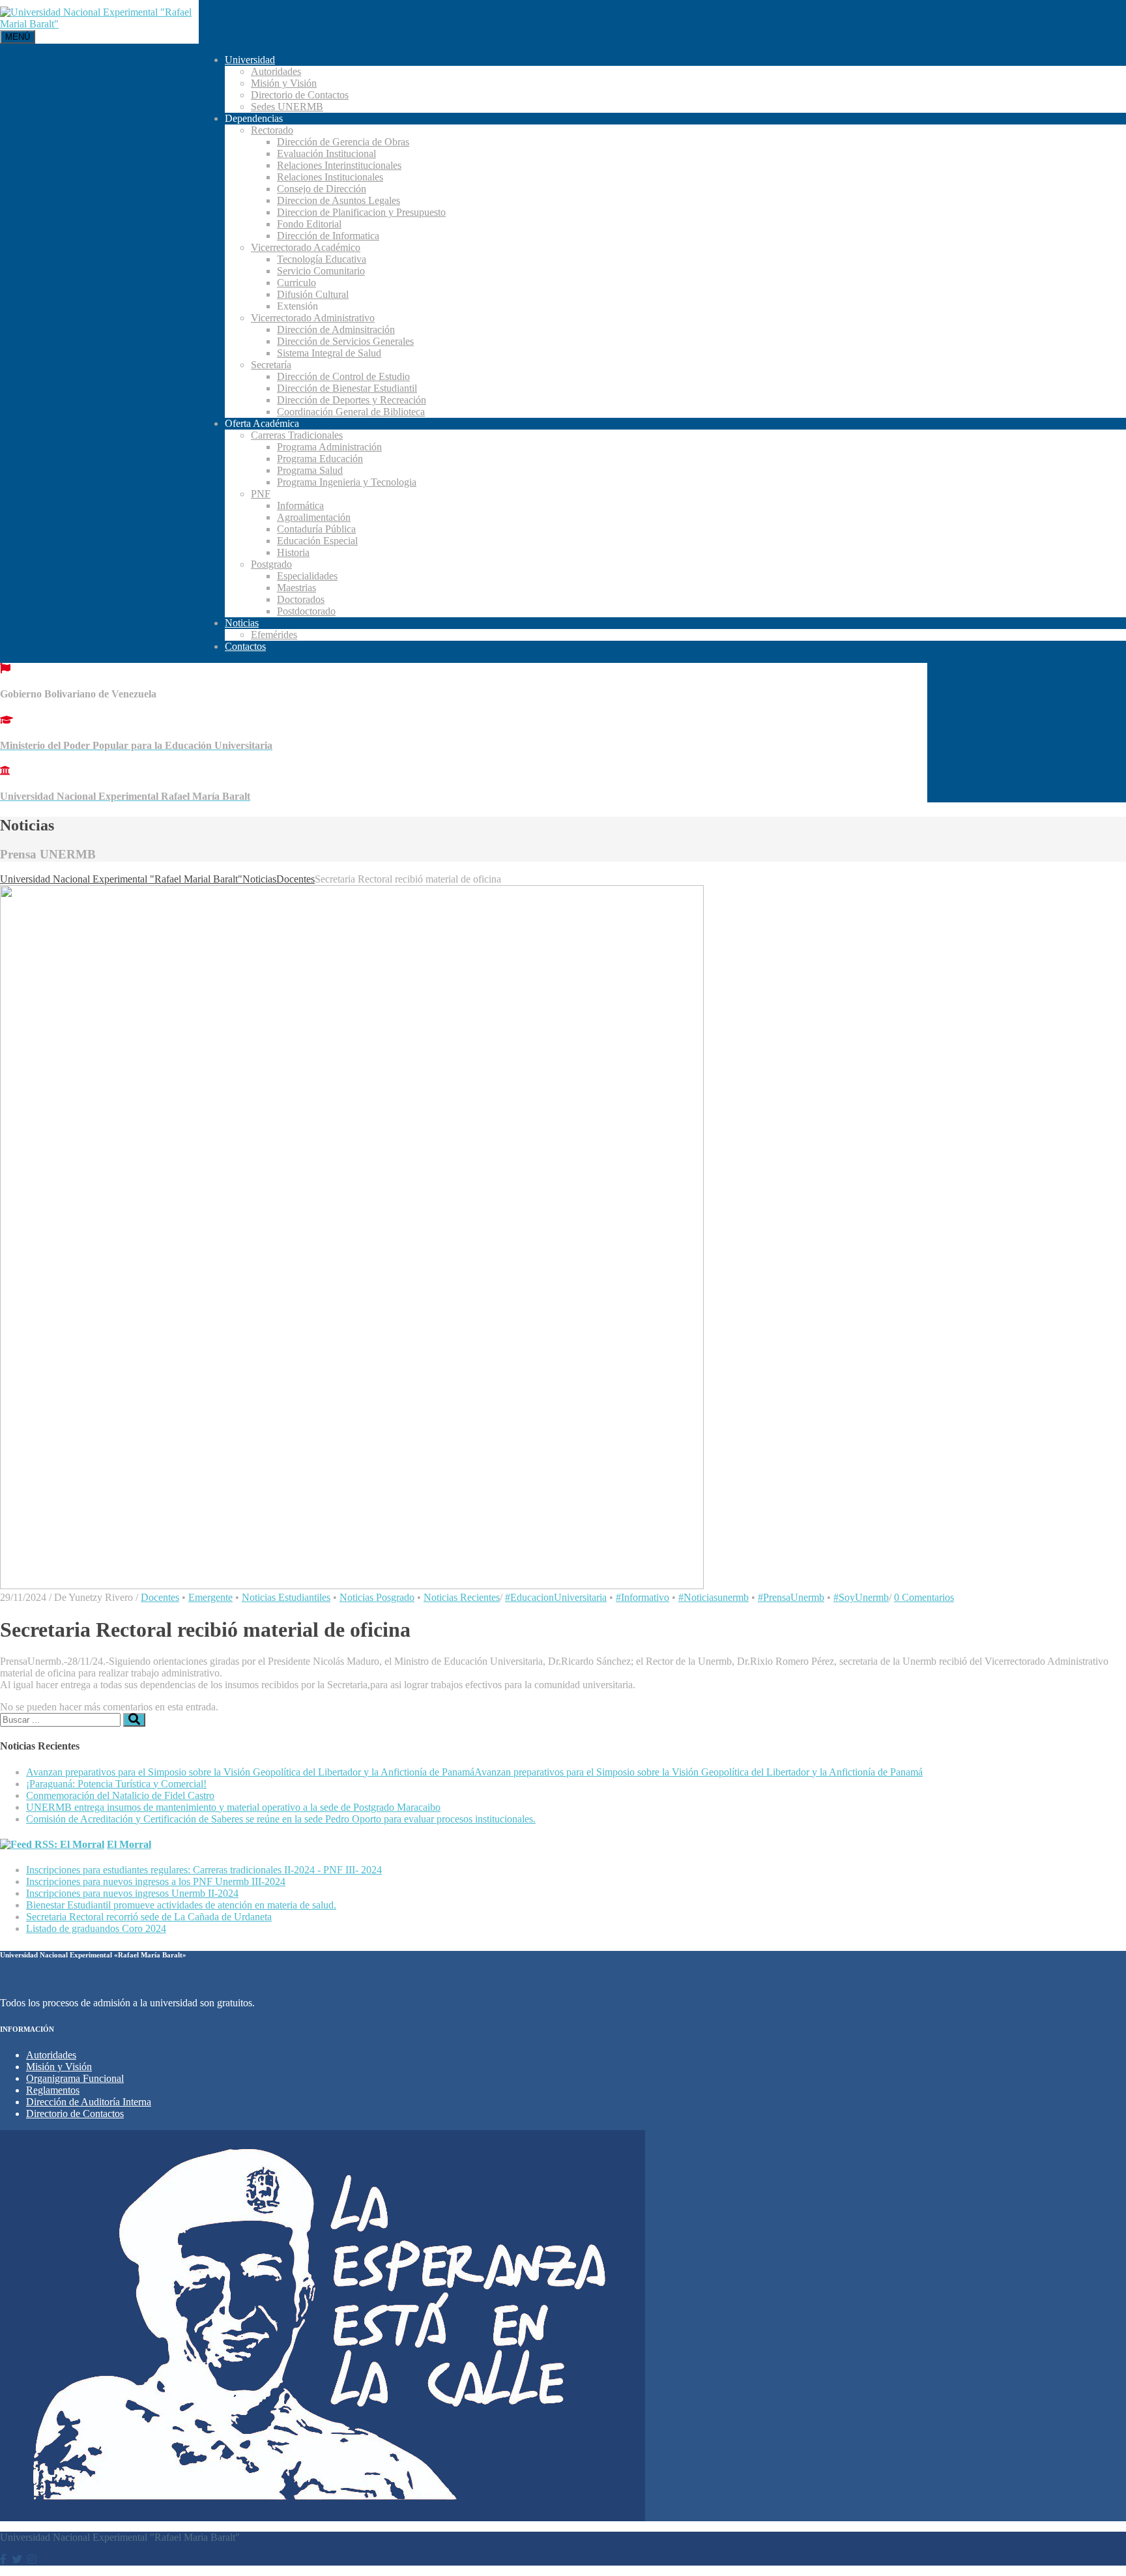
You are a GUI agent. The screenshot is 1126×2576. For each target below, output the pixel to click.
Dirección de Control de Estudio (343, 376)
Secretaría (271, 365)
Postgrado (271, 564)
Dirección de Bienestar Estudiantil (347, 388)
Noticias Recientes (462, 1597)
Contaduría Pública (316, 529)
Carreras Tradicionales (297, 435)
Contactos (245, 646)
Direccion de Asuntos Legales (339, 200)
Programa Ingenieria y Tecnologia (347, 482)
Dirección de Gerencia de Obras (343, 142)
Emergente (210, 1597)
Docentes (160, 1597)
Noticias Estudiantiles (286, 1597)
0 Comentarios (924, 1597)
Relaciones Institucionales (330, 177)
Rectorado (272, 130)
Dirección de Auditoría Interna (89, 2102)
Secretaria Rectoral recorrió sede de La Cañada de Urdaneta (149, 1917)
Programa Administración (329, 447)
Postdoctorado (306, 611)
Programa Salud (310, 470)
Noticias (242, 623)
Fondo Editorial (309, 224)
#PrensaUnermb (791, 1597)
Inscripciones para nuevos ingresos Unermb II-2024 (132, 1893)
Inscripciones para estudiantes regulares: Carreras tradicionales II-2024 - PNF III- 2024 (204, 1870)
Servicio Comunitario (321, 271)
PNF (261, 494)
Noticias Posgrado (377, 1597)
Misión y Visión (284, 83)
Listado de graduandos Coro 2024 (96, 1928)
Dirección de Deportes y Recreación (352, 400)
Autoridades (276, 71)
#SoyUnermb (861, 1597)
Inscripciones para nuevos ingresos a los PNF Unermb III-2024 (156, 1881)
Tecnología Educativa (322, 259)
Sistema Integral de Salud (329, 353)
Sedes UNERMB (287, 107)
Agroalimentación (314, 517)
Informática (300, 505)
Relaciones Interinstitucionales (339, 165)
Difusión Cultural (313, 294)
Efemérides (274, 635)
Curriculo (296, 283)
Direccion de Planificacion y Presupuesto (361, 212)
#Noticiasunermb (714, 1597)
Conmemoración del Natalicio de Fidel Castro (120, 1795)
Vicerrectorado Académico (306, 247)
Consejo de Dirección (322, 189)
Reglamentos (53, 2090)
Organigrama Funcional (75, 2078)
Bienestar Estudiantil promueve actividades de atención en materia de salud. (181, 1905)
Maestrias (296, 588)
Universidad (250, 60)
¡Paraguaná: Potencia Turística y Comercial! (116, 1784)
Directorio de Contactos (300, 95)
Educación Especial (317, 541)
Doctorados (301, 599)
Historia (293, 552)
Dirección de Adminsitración (336, 329)
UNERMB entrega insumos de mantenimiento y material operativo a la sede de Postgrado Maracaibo (233, 1807)
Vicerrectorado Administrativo (313, 318)
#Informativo (642, 1597)
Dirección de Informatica (328, 236)
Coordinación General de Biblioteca (351, 412)
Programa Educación (320, 459)
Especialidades (307, 576)
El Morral (129, 1844)
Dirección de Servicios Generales (345, 341)
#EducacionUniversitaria (556, 1597)
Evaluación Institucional (326, 154)
